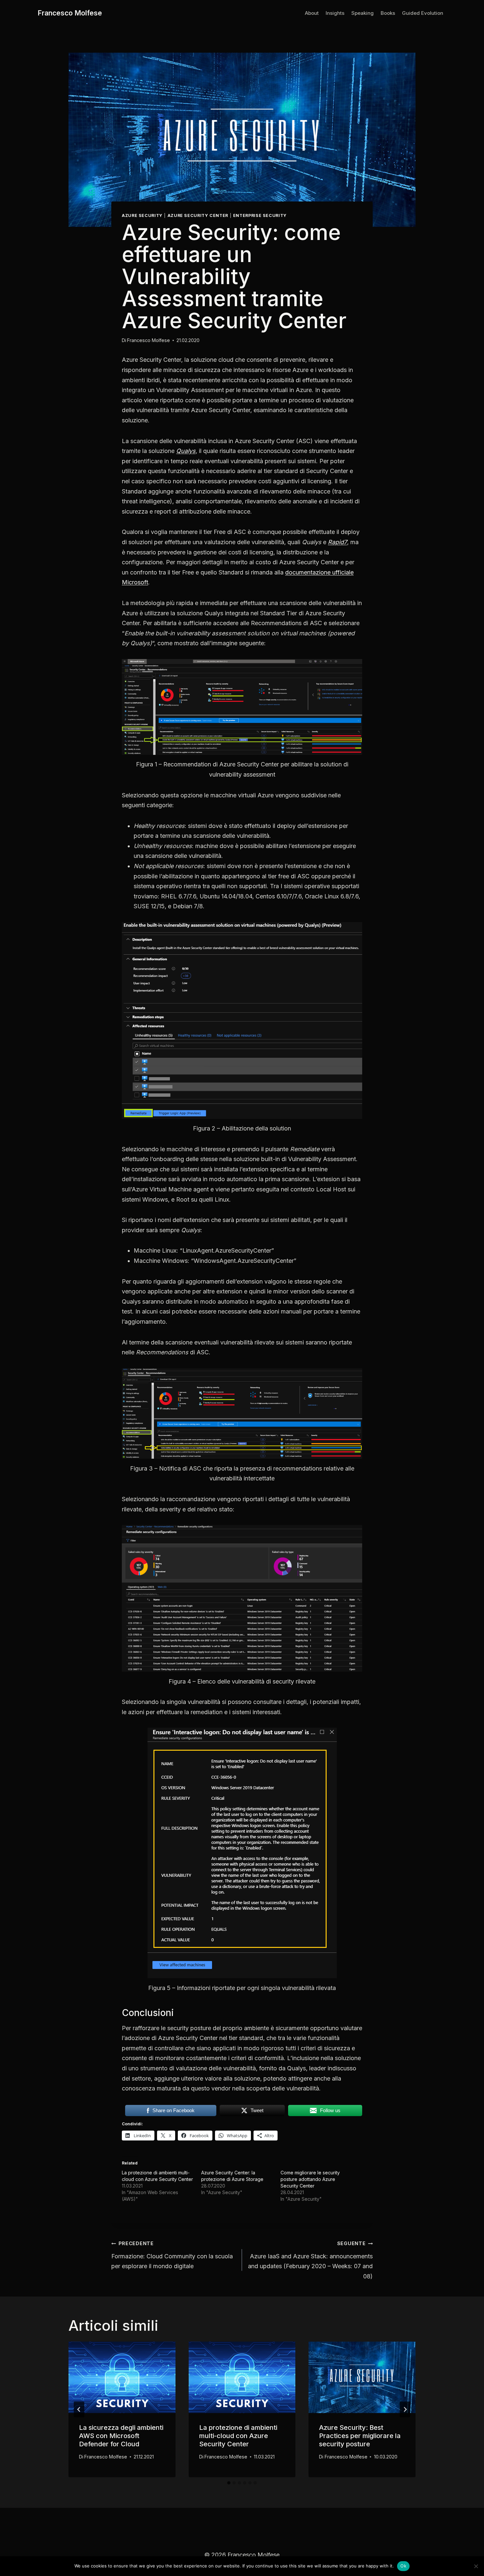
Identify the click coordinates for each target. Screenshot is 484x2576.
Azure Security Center (198, 215)
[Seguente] (405, 2409)
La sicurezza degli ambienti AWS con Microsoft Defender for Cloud (121, 2436)
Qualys (186, 451)
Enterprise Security (260, 215)
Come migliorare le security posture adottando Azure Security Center (310, 2179)
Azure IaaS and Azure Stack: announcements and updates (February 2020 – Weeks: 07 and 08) (310, 2260)
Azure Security (142, 215)
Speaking (363, 13)
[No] (476, 2566)
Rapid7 (337, 542)
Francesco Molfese (148, 340)
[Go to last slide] (79, 2409)
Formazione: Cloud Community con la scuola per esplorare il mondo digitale (172, 2255)
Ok (403, 2566)
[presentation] (122, 2377)
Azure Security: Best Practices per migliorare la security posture (360, 2436)
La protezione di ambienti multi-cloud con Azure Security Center (238, 2436)
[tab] (229, 2483)
